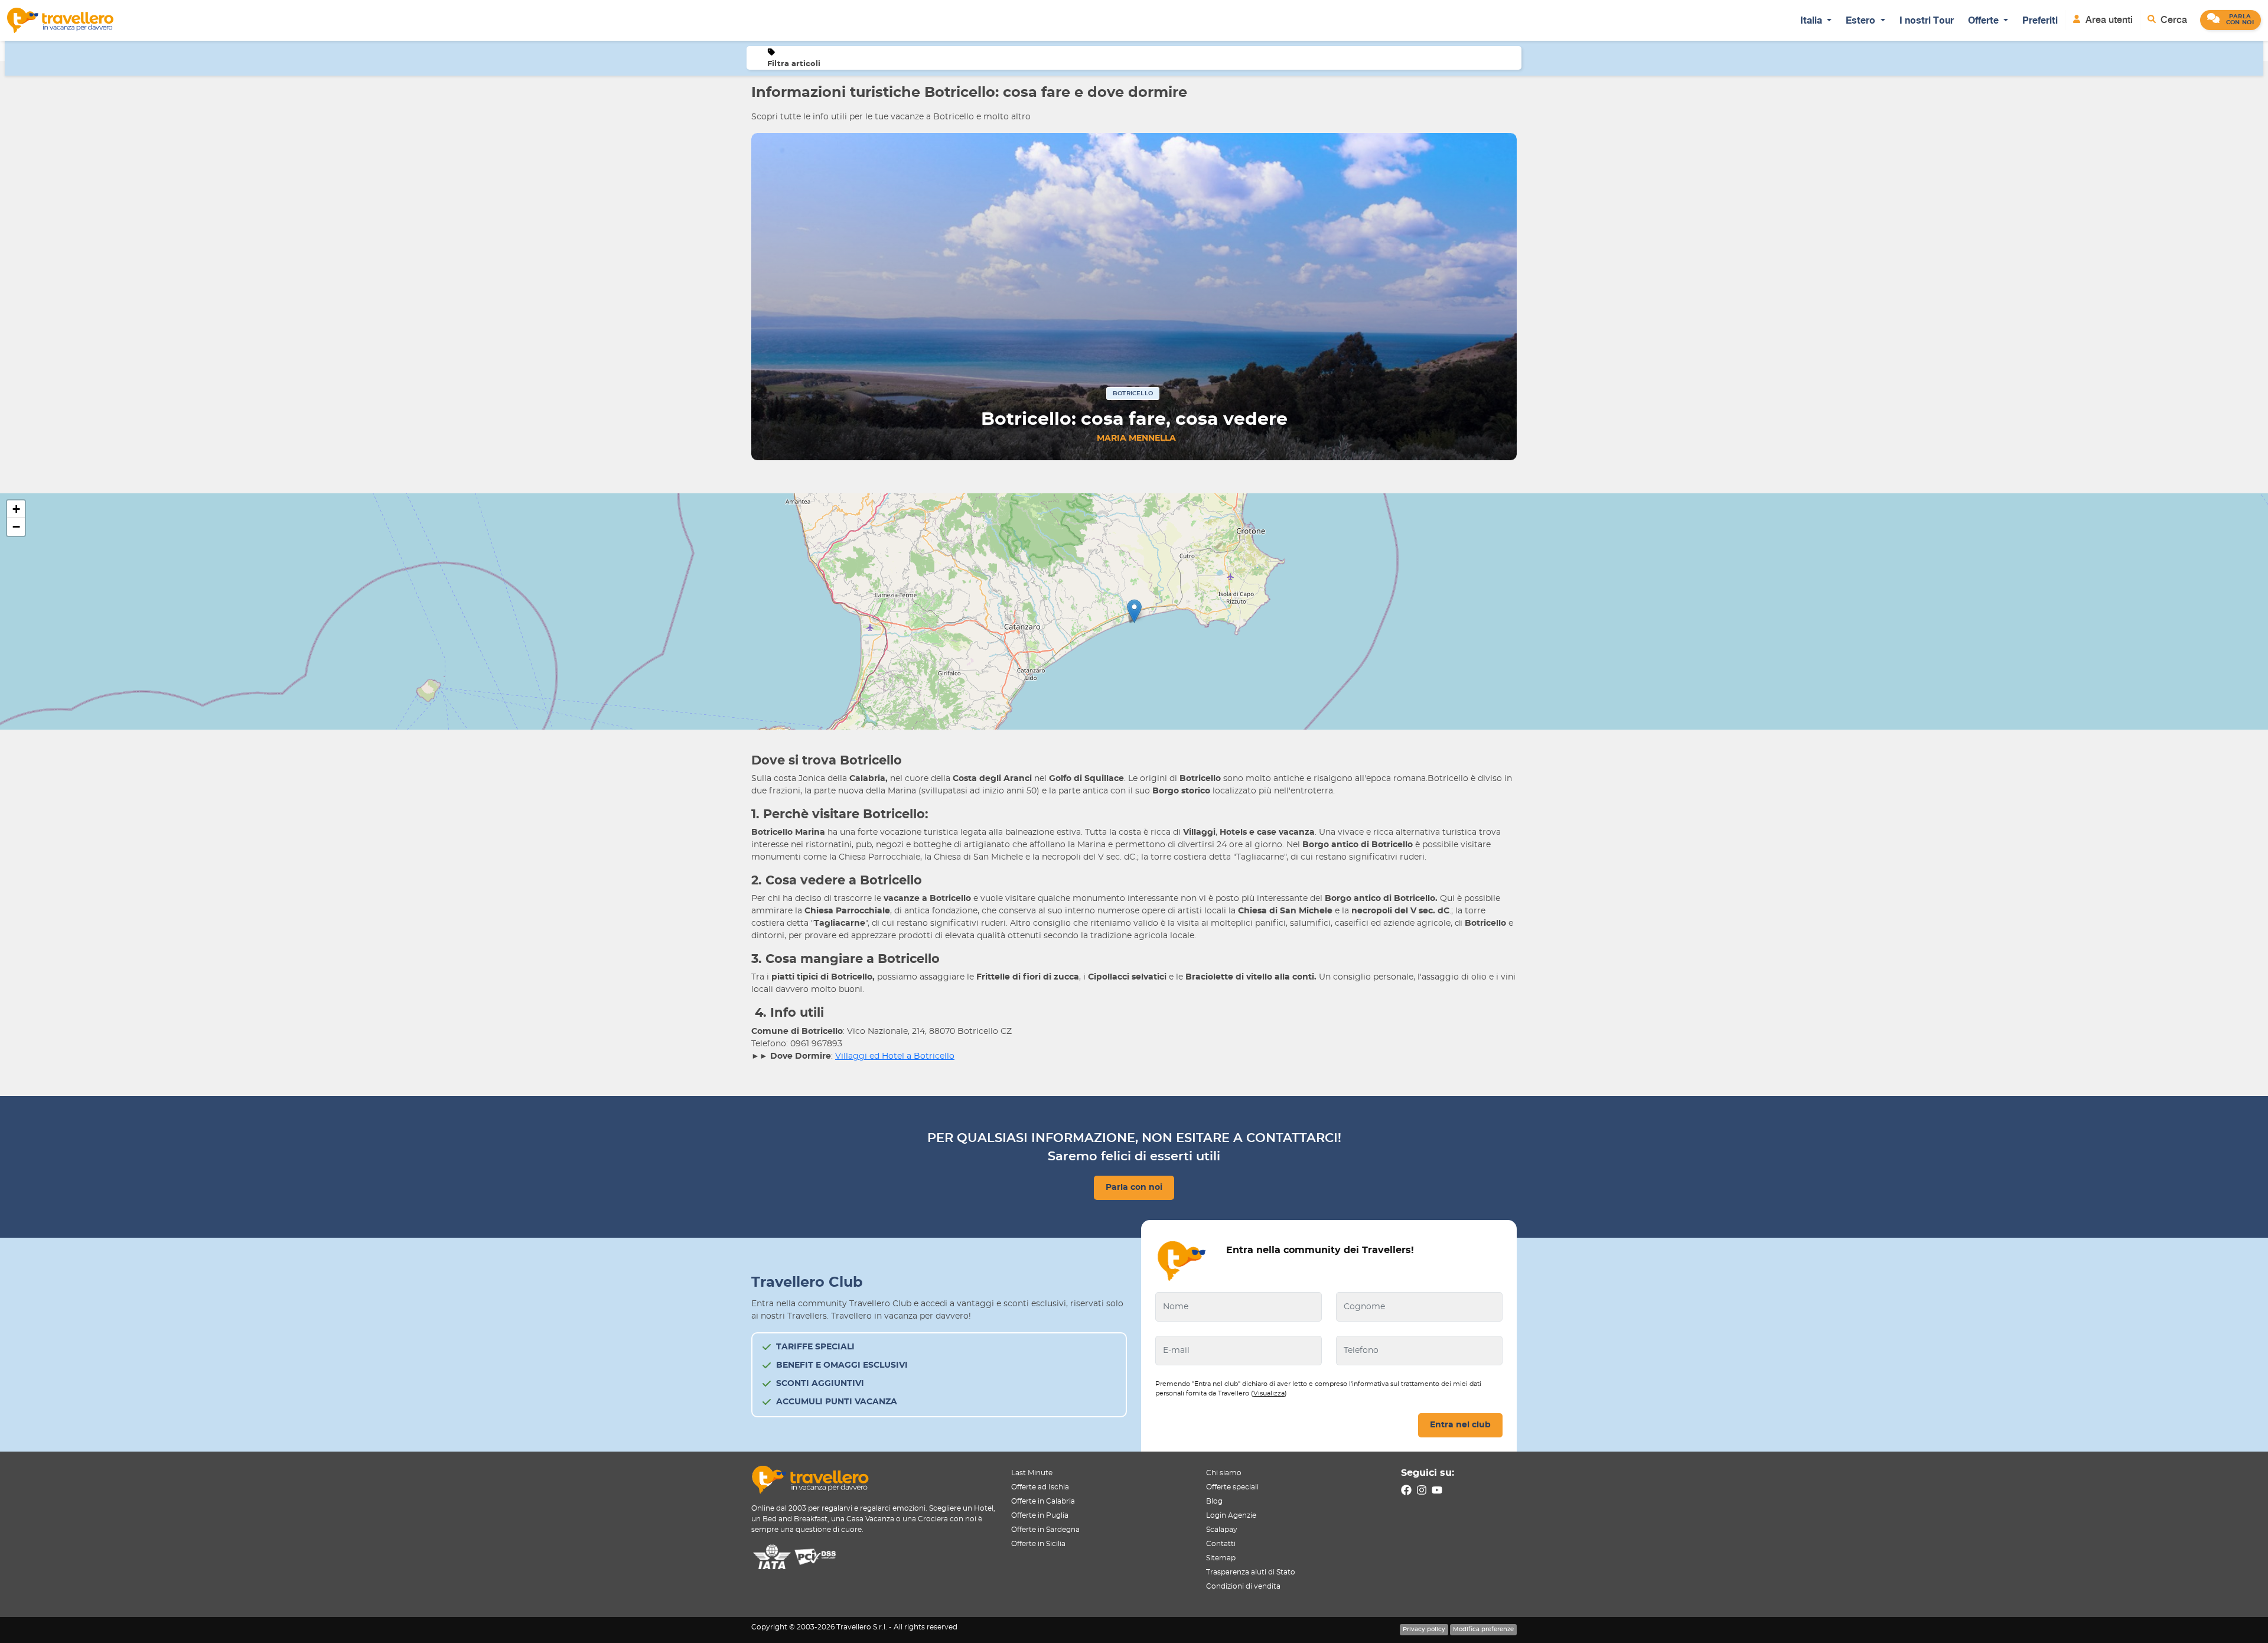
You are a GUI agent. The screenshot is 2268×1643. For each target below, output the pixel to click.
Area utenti (2108, 20)
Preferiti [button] (2040, 20)
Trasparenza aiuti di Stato (1251, 1572)
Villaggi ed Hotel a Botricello (895, 1056)
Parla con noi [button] (1134, 1187)
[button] (2230, 20)
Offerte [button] (1984, 20)
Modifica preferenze (1483, 1629)
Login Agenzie (1231, 1515)
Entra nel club (1460, 1425)
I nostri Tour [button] (1927, 20)
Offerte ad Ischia (1040, 1487)
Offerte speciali (1232, 1487)
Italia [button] (1812, 20)
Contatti (1221, 1544)
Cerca (2173, 20)
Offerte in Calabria (1043, 1501)
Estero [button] (1862, 20)
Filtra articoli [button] (794, 64)
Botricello (1133, 393)
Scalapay (1222, 1530)
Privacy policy (1424, 1629)
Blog (1214, 1501)
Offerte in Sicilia (1038, 1544)
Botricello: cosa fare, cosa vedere (1134, 419)
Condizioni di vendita (1243, 1586)
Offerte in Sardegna (1045, 1530)
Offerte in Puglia (1040, 1515)
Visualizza (1269, 1393)
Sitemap (1221, 1558)
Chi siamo (1224, 1473)
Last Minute (1032, 1473)
